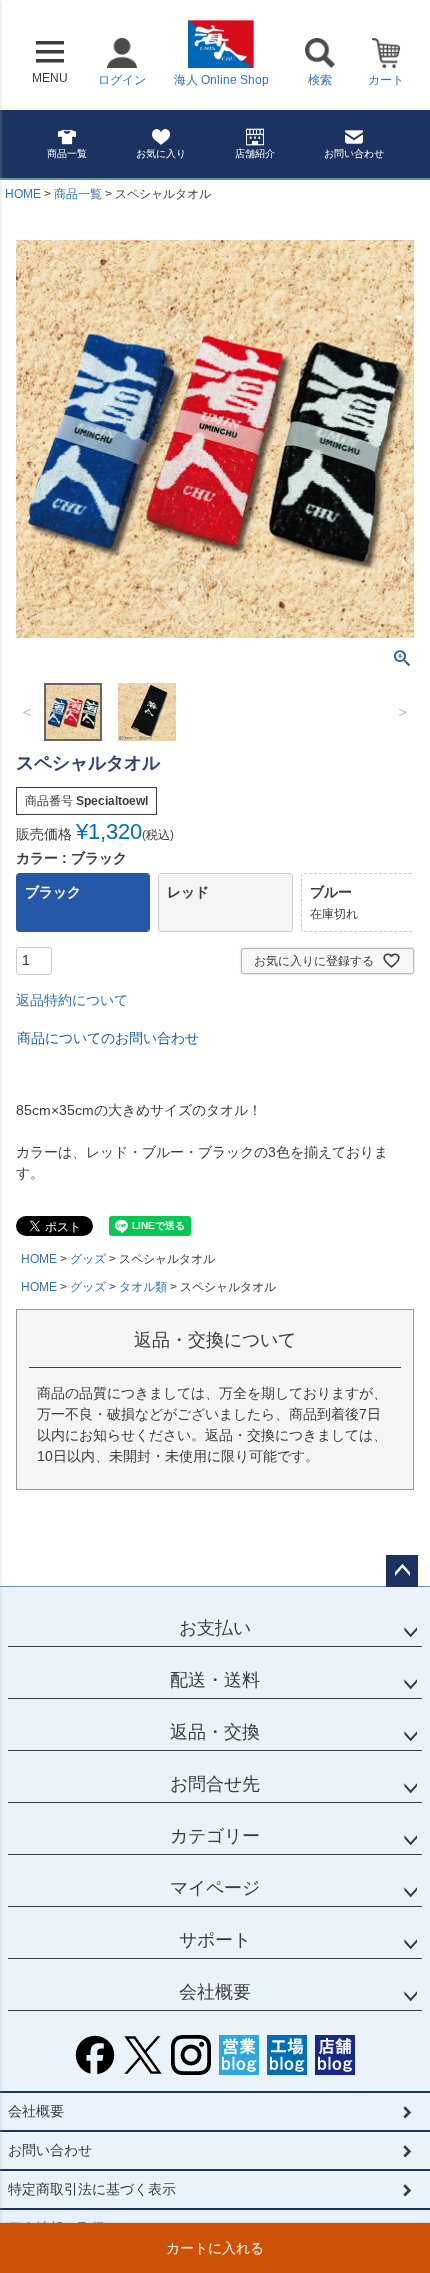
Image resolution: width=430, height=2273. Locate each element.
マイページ (215, 1888)
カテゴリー (215, 1836)
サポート (215, 1940)
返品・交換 (215, 1732)
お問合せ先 (215, 1784)
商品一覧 (67, 153)
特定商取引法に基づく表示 (92, 2189)
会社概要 (215, 1992)
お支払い (215, 1628)
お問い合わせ (354, 153)
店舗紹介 (255, 153)
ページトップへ (402, 1571)
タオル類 (143, 1287)
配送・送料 (215, 1680)
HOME (23, 194)
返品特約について (72, 1000)
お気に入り (161, 153)
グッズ (88, 1259)
